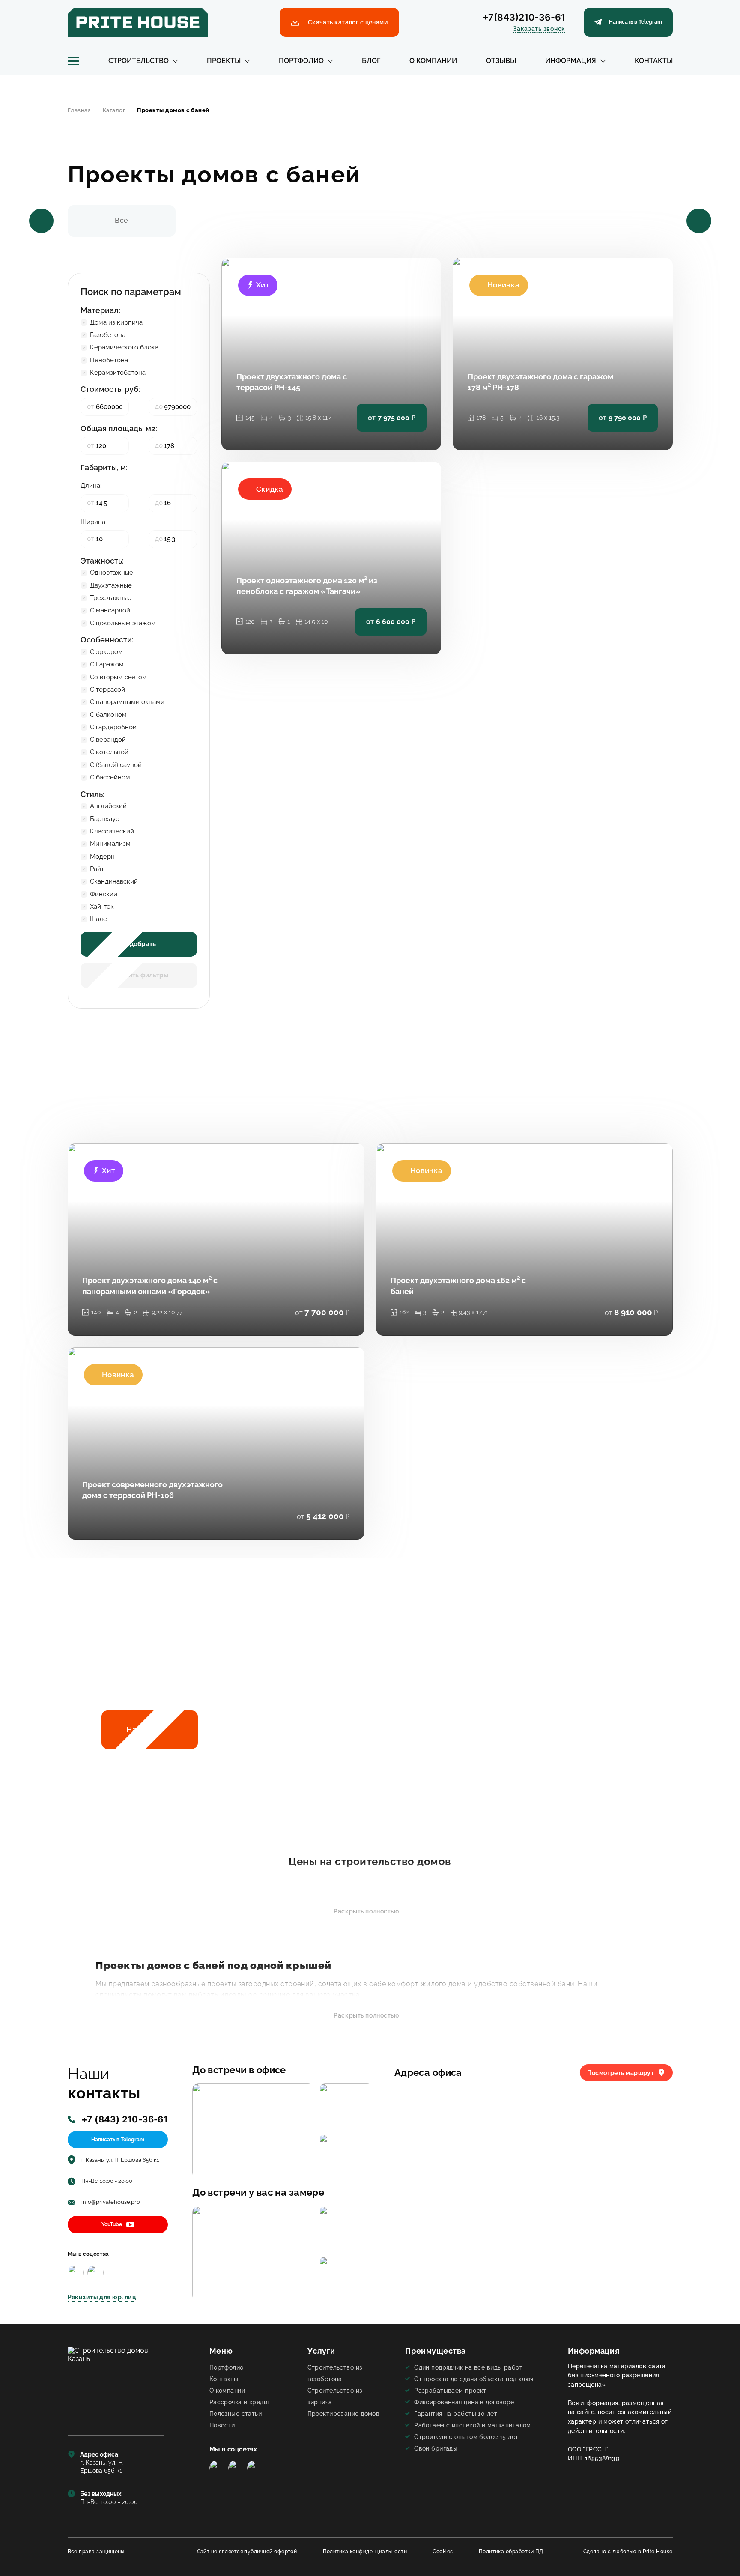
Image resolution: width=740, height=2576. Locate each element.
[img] (76, 2273)
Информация (571, 61)
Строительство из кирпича (335, 2396)
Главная (79, 110)
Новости (222, 2425)
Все (121, 220)
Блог (371, 61)
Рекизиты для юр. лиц (102, 2297)
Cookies (443, 2552)
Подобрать (139, 944)
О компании (433, 61)
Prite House (658, 2552)
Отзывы (501, 61)
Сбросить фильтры (139, 975)
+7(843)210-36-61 (524, 17)
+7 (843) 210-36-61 (125, 2119)
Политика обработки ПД (511, 2552)
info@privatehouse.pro (111, 2202)
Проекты (224, 61)
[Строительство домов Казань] (116, 2384)
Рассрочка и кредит (240, 2402)
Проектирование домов (344, 2413)
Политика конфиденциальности (365, 2552)
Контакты (654, 61)
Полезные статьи (236, 2413)
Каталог (114, 110)
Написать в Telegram (118, 2140)
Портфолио (301, 61)
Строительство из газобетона (335, 2373)
